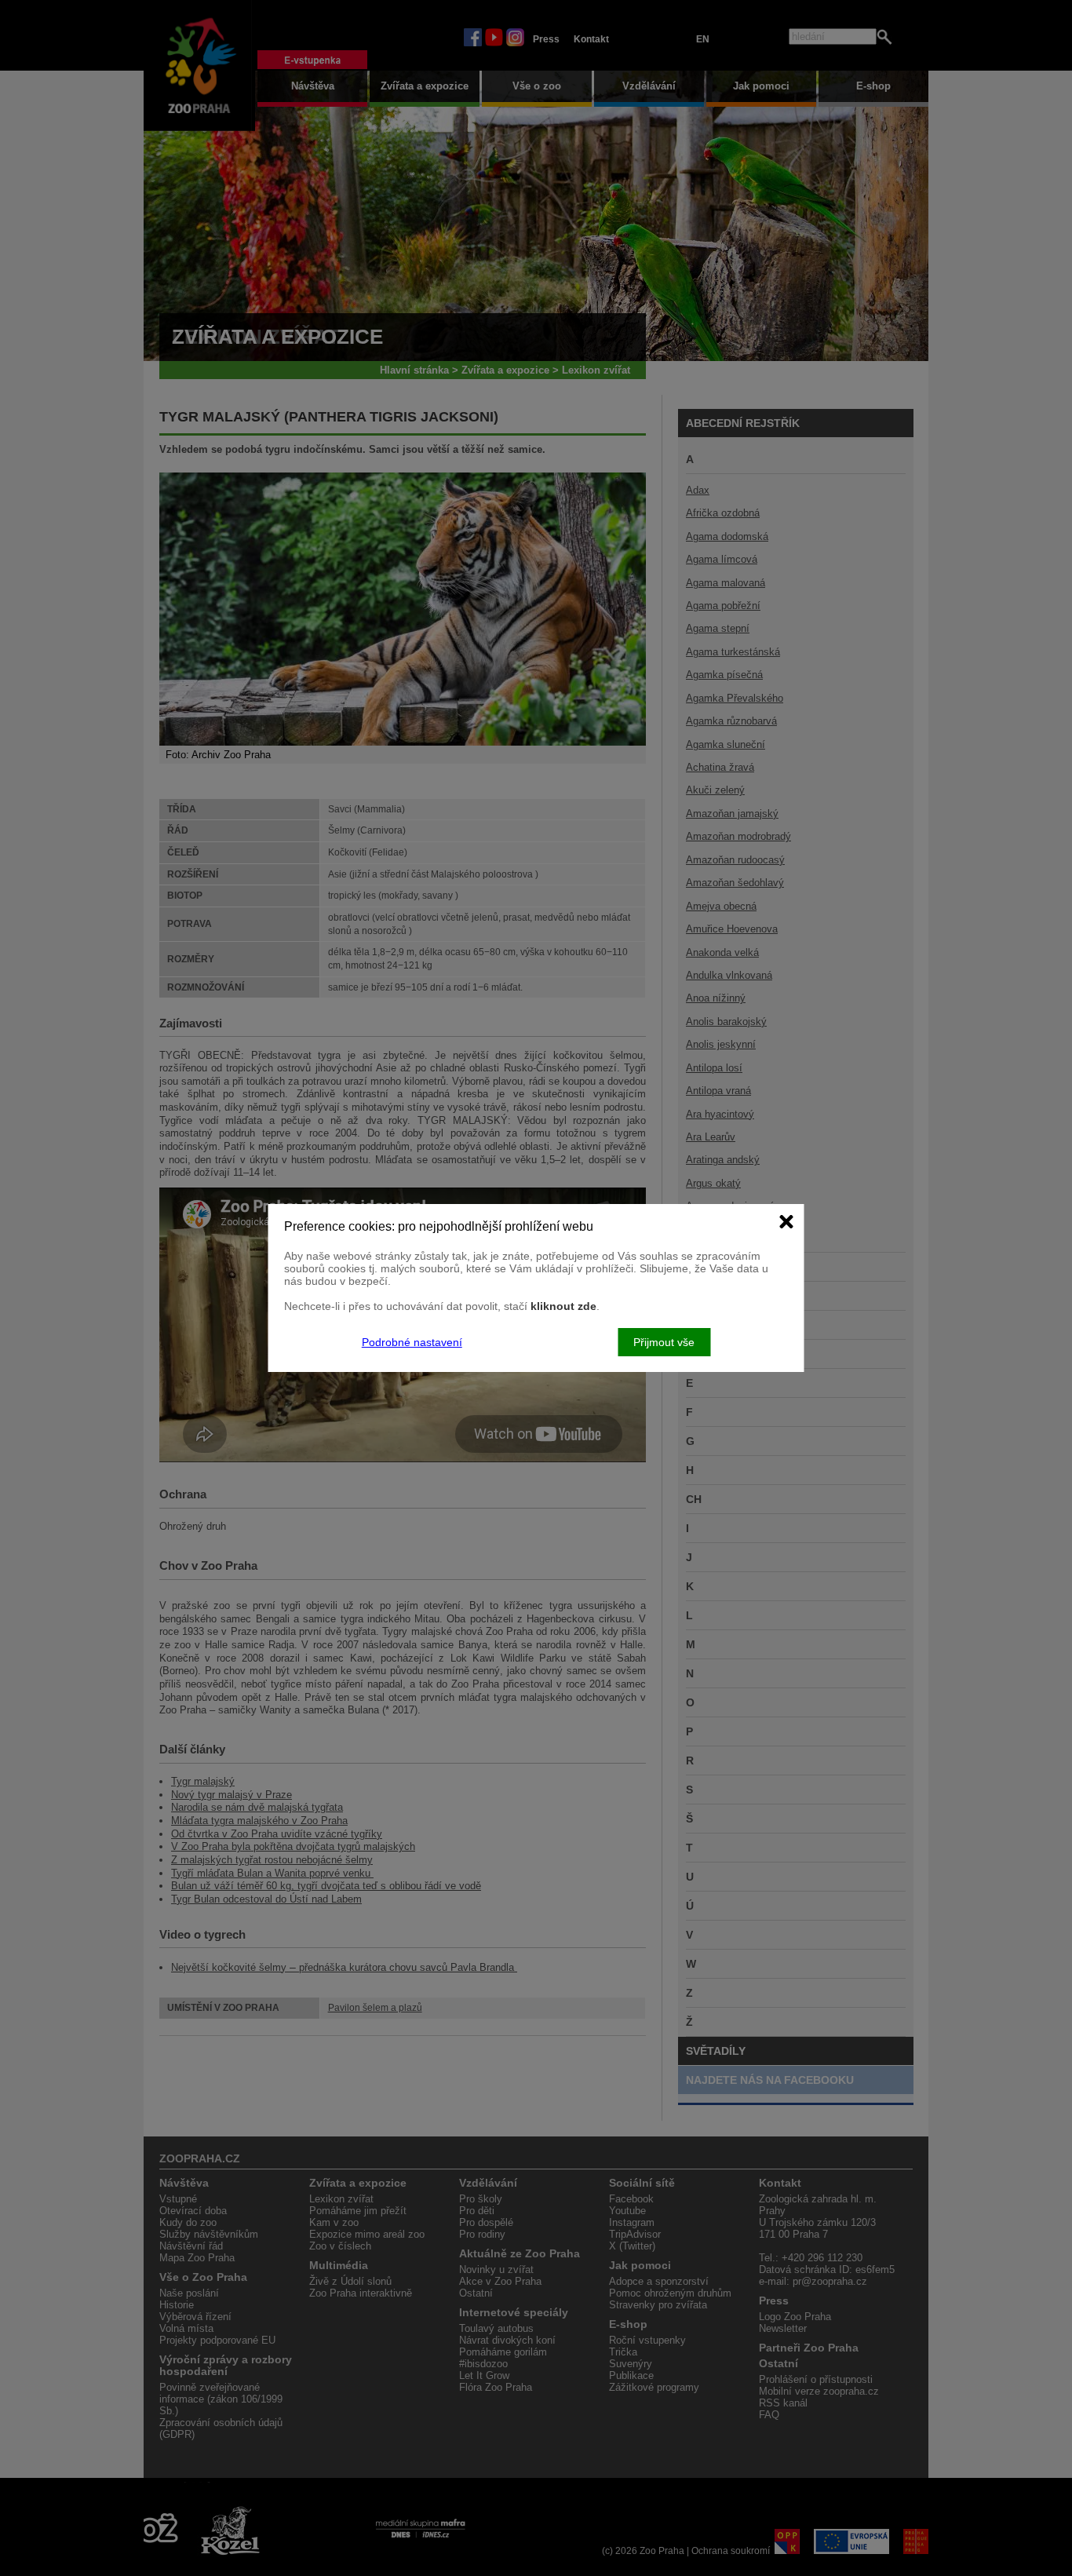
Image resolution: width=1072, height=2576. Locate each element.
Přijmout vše (664, 1342)
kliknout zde (563, 1306)
